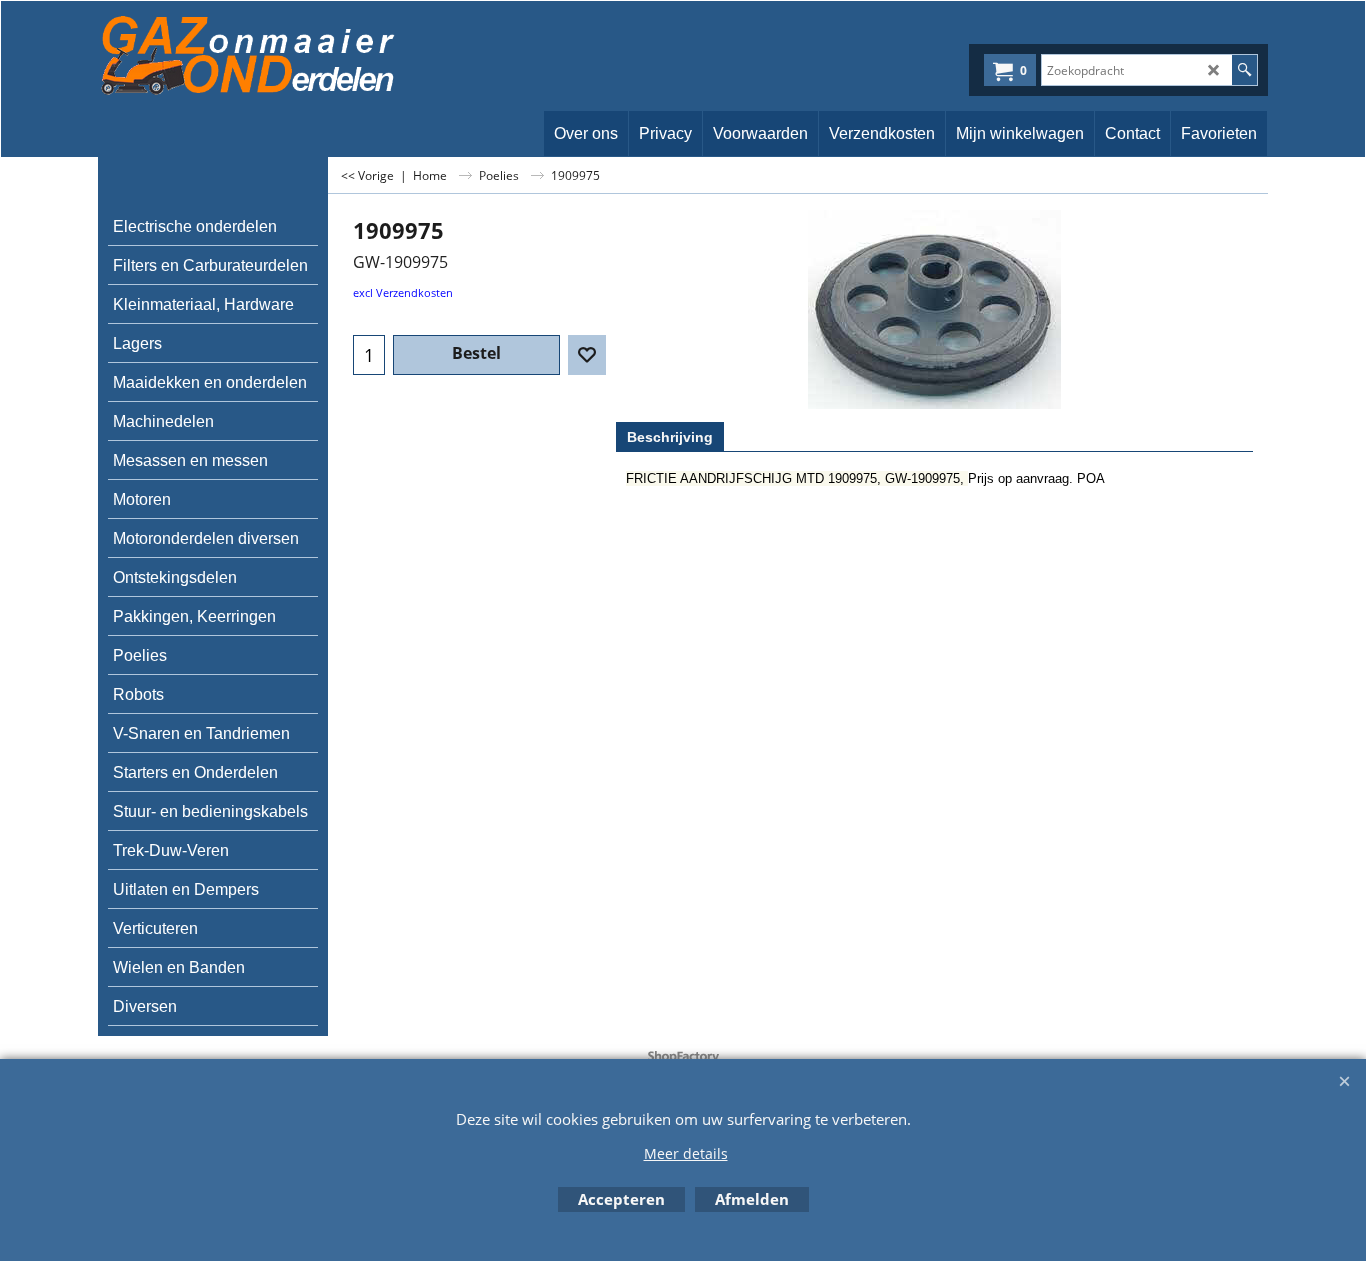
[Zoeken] (1244, 70)
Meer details (686, 1153)
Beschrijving (670, 437)
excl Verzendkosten (403, 292)
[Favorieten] (587, 355)
